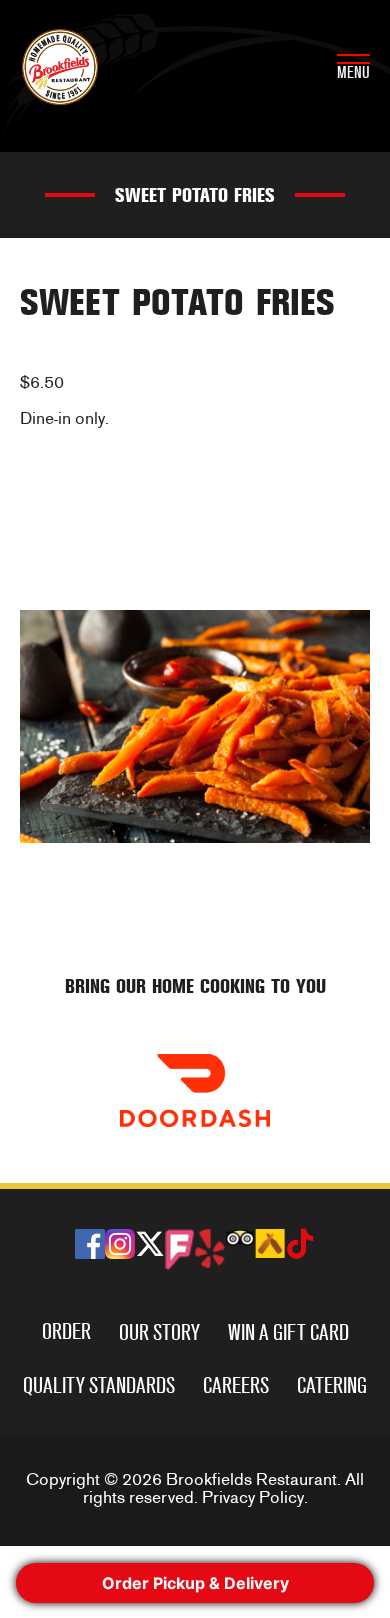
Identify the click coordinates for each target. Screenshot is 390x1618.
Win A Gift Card (288, 1332)
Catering (332, 1385)
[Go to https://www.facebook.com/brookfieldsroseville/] (90, 1244)
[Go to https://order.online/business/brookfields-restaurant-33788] (195, 1090)
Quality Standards (99, 1385)
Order (66, 1331)
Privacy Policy (253, 1497)
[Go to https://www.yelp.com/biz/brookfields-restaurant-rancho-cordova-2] (210, 1248)
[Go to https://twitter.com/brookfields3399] (150, 1246)
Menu (353, 72)
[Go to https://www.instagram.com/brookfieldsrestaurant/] (120, 1244)
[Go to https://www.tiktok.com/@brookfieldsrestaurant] (300, 1246)
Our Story (159, 1332)
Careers (236, 1385)
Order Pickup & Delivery (195, 1583)
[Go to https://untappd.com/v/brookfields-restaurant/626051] (270, 1243)
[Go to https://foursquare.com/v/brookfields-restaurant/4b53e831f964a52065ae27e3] (180, 1249)
